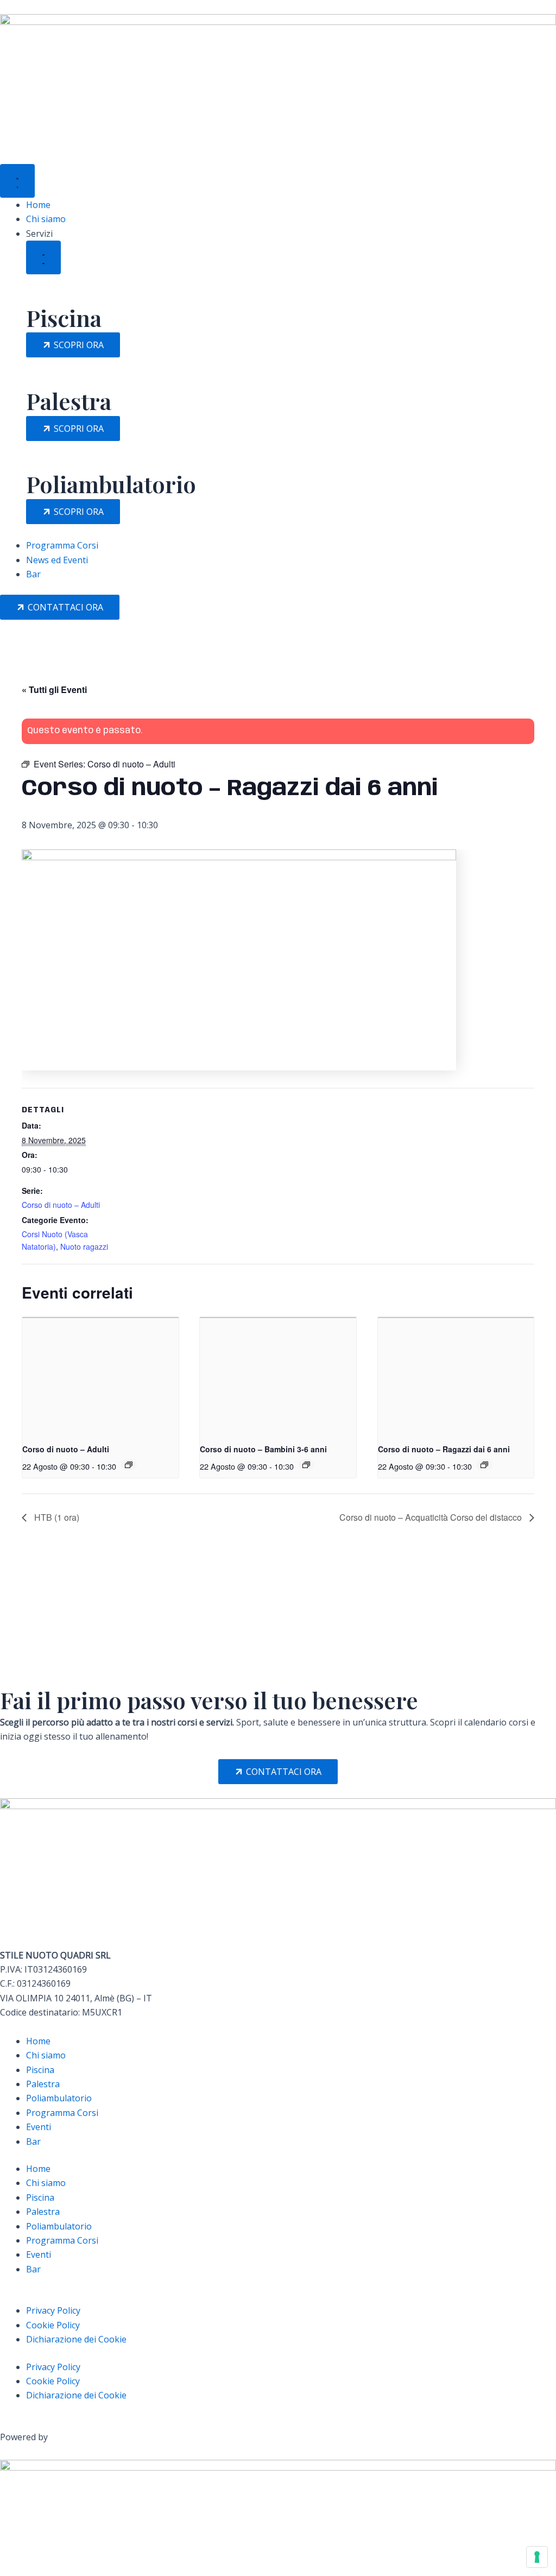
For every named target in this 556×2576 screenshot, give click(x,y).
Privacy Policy (53, 2310)
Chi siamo (46, 2055)
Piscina (40, 2070)
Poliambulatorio (59, 2098)
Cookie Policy (53, 2325)
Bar (33, 2142)
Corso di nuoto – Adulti (61, 1205)
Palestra (43, 2084)
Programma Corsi (62, 2113)
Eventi (39, 2127)
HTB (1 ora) (56, 1517)
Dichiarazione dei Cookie (76, 2339)
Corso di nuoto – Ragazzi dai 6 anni (444, 1449)
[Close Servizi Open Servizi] (43, 257)
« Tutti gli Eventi (54, 689)
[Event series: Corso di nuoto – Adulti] (129, 1465)
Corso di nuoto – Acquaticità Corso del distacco (432, 1517)
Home (38, 2041)
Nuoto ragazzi (84, 1246)
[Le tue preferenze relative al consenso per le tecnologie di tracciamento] (537, 2557)
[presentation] (100, 1376)
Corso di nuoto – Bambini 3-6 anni (263, 1449)
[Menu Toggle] (17, 181)
